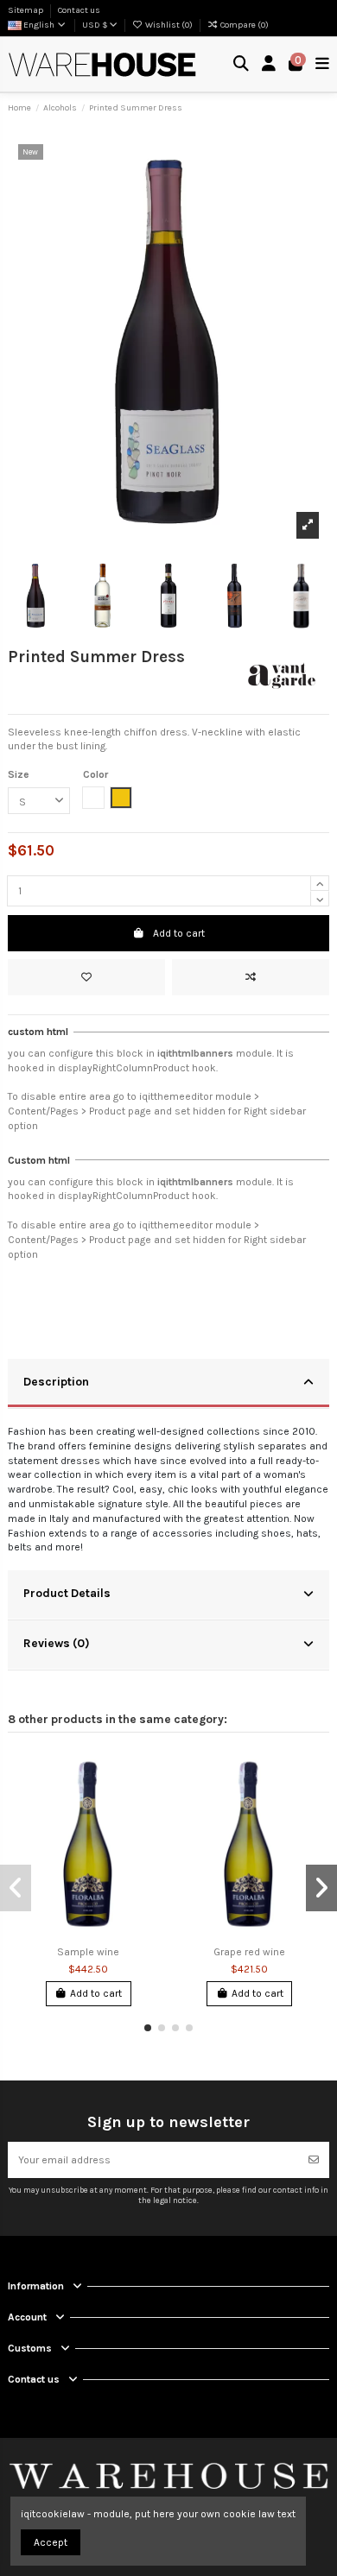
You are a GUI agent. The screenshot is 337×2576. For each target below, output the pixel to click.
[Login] (269, 64)
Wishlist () (169, 25)
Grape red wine (249, 1952)
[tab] (168, 1384)
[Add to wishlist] (86, 977)
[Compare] (149, 1802)
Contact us (79, 10)
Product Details (67, 1593)
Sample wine (88, 1952)
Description (56, 1381)
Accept (51, 2542)
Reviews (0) (57, 1643)
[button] (148, 2028)
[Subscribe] (314, 2160)
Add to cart (179, 933)
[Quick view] (149, 1830)
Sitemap (26, 10)
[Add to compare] (251, 977)
